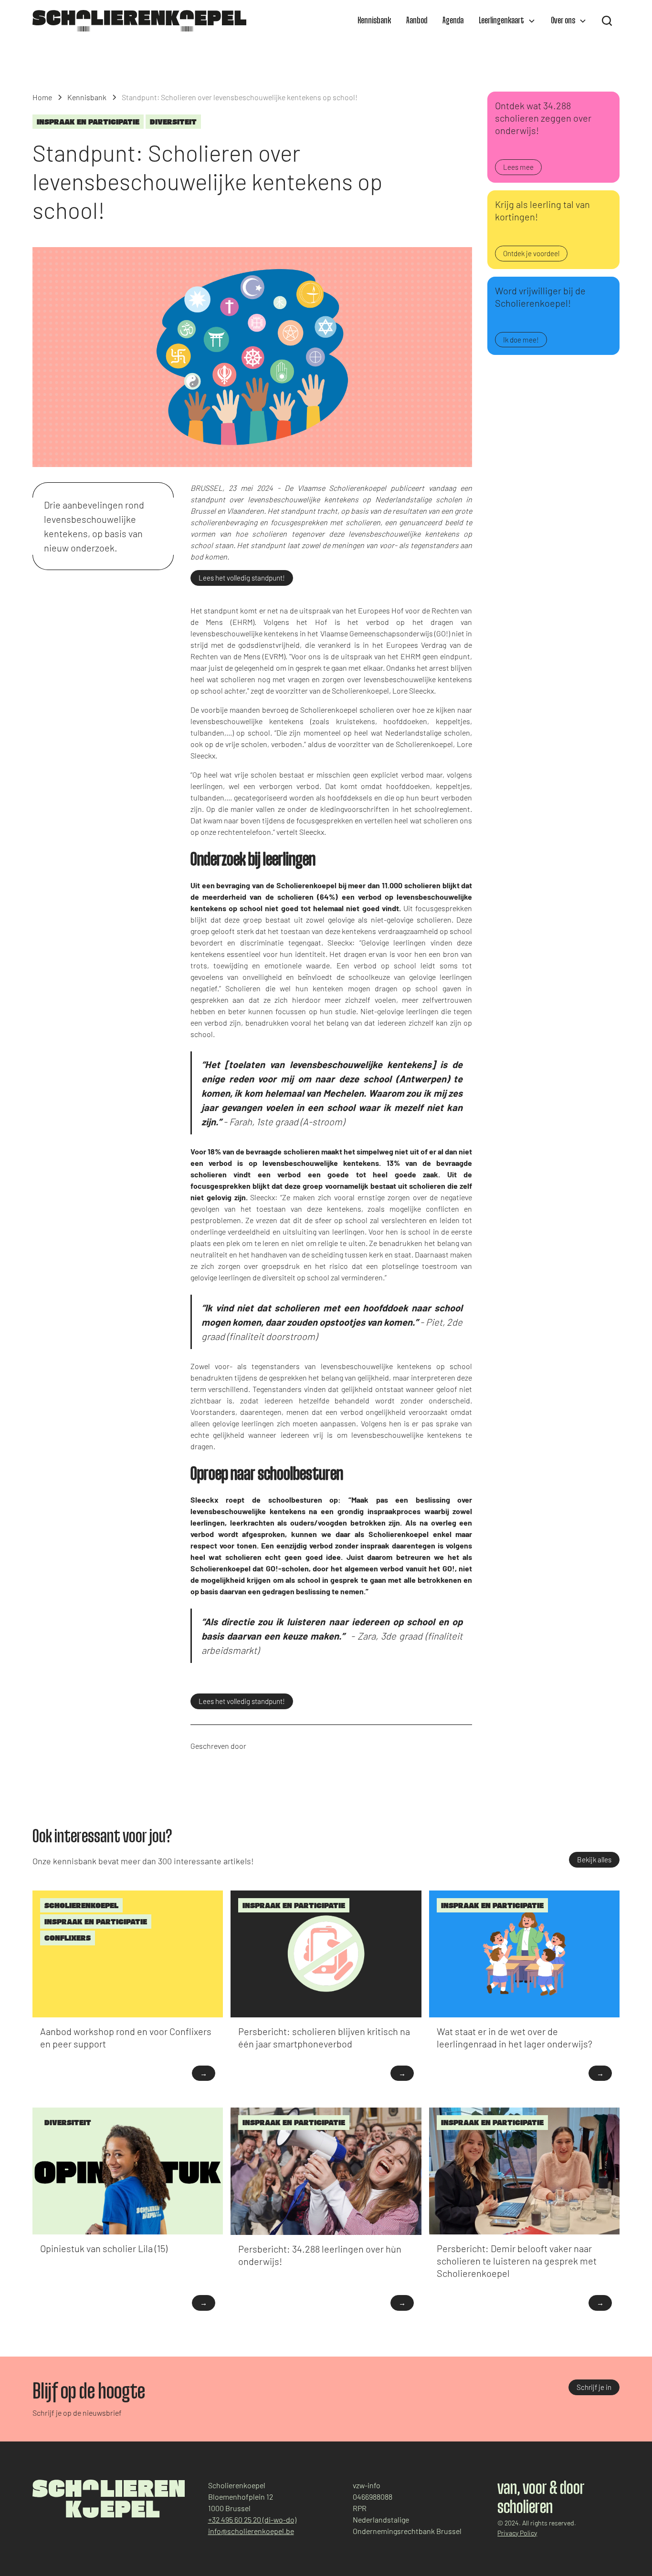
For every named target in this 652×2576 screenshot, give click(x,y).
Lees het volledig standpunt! (242, 578)
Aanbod (417, 21)
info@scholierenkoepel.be (251, 2531)
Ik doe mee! (521, 340)
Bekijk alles (594, 1859)
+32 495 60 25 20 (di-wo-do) (252, 2519)
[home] (139, 21)
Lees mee (518, 167)
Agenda (453, 21)
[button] (507, 21)
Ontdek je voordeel (531, 253)
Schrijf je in (594, 2387)
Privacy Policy (517, 2533)
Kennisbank (374, 21)
